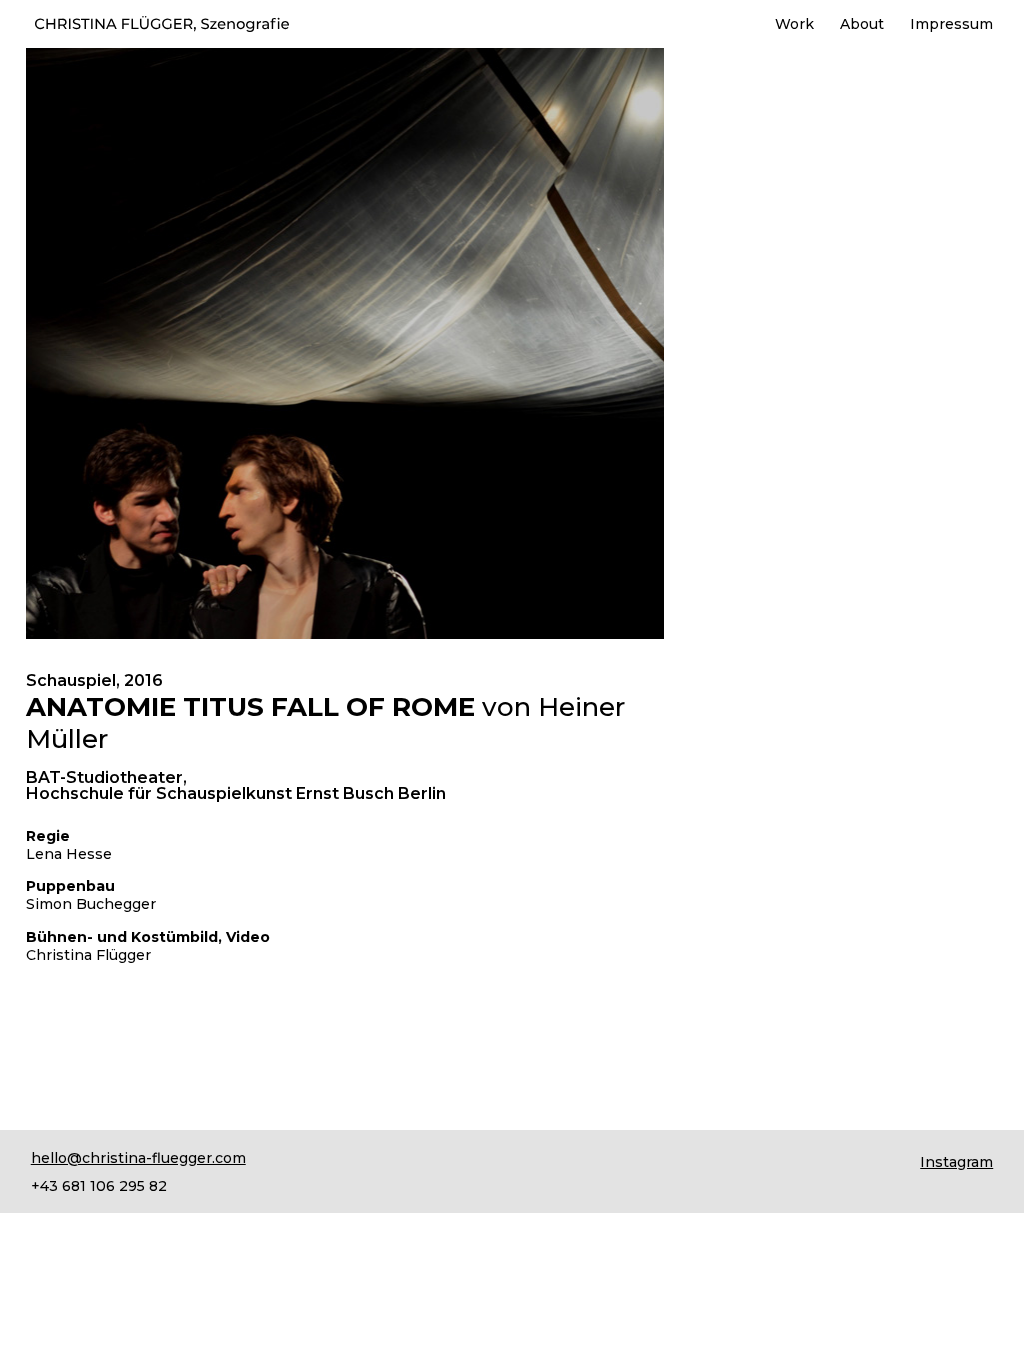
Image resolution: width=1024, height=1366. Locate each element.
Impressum (951, 25)
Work (794, 25)
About (862, 25)
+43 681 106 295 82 (99, 1186)
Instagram (956, 1162)
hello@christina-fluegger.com (138, 1158)
